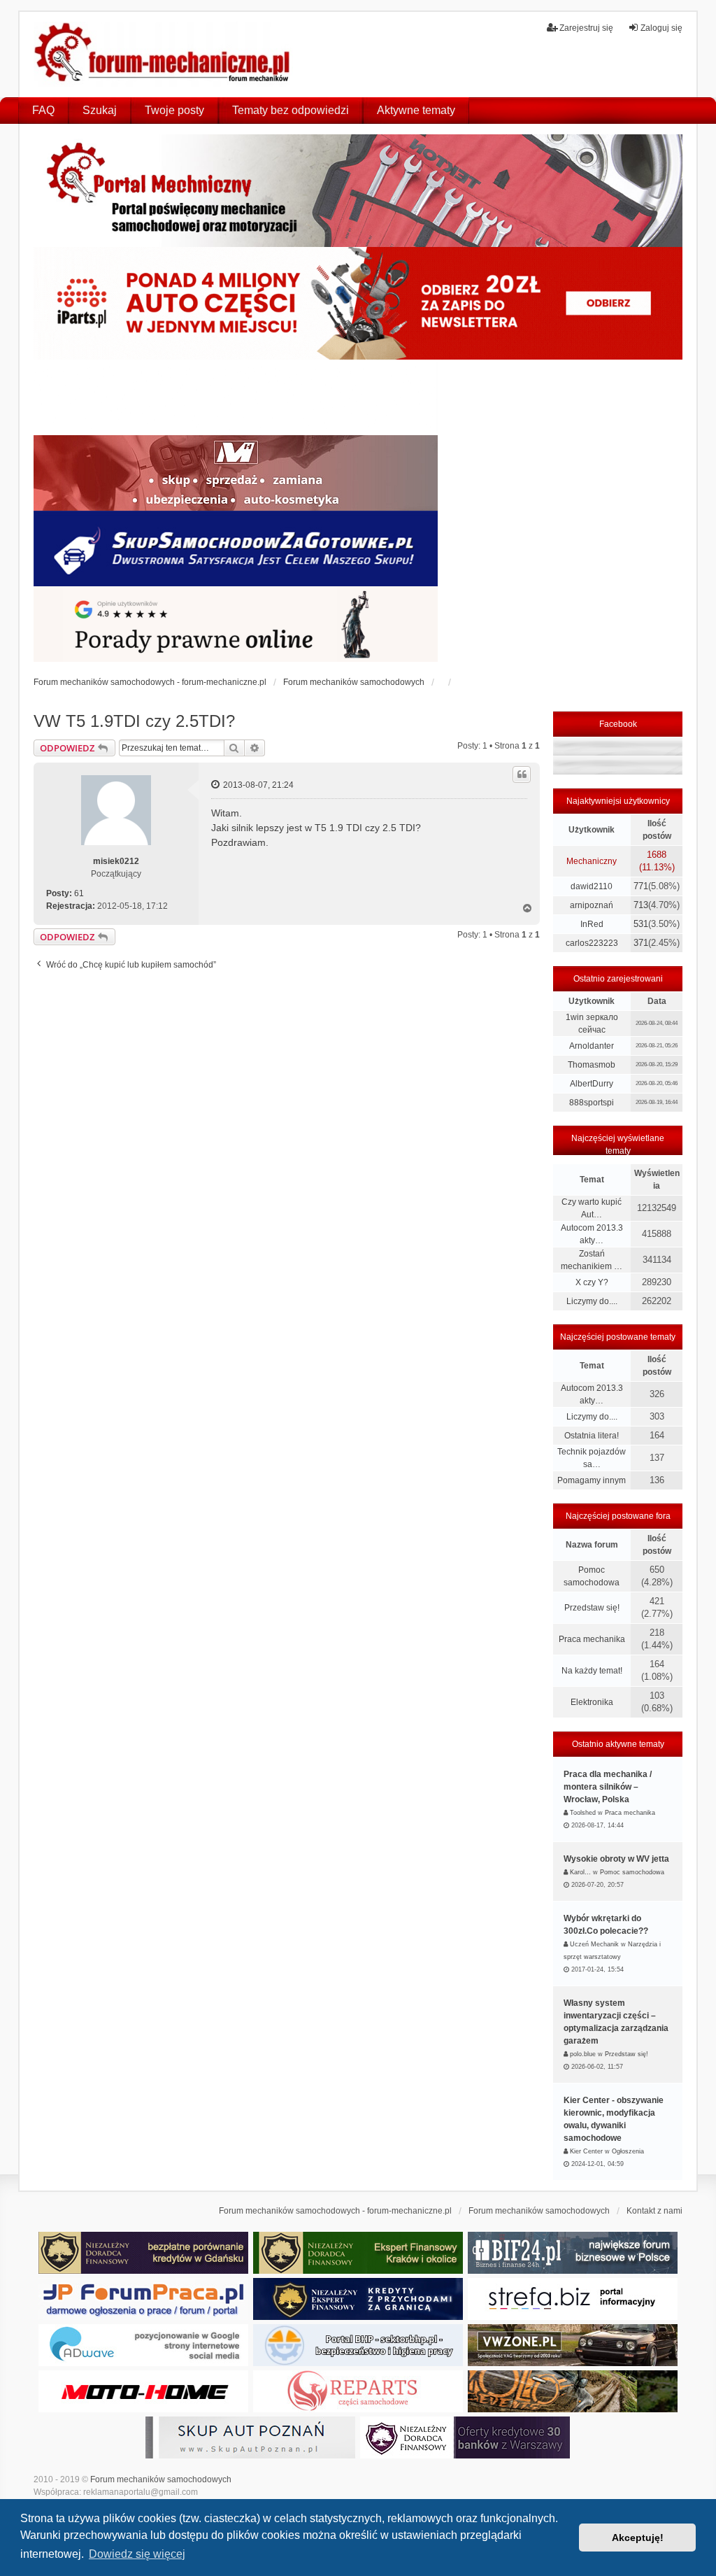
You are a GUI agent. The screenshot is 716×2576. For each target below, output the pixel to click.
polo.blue (583, 2054)
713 (641, 905)
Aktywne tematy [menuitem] (416, 110)
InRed (592, 924)
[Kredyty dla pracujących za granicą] (358, 2299)
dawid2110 (592, 886)
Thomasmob (592, 1065)
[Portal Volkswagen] (573, 2345)
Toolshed (583, 1813)
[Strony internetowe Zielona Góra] (143, 2345)
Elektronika (592, 1702)
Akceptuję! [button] (638, 2538)
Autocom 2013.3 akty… (592, 1234)
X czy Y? (592, 1282)
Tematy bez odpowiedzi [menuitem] (291, 110)
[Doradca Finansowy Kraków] (358, 2253)
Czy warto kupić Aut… (592, 1208)
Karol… (580, 1872)
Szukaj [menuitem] (100, 110)
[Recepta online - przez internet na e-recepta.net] (236, 397)
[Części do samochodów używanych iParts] (358, 303)
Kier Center (586, 2151)
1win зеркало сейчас (592, 1024)
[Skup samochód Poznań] (143, 2391)
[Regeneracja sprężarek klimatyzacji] (358, 2391)
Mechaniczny (592, 861)
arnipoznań (592, 905)
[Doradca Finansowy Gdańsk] (143, 2253)
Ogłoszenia (628, 2151)
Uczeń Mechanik (594, 1944)
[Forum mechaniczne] (164, 54)
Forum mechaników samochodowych (161, 2479)
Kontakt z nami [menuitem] (654, 2211)
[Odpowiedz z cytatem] (522, 774)
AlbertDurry (592, 1084)
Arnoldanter (592, 1046)
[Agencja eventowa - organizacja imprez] (573, 2391)
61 (79, 893)
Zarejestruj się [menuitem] (586, 28)
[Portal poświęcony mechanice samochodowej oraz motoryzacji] (358, 191)
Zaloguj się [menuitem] (661, 28)
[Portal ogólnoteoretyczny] (573, 2299)
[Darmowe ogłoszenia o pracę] (143, 2299)
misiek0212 (116, 861)
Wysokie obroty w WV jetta (616, 1859)
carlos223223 (592, 943)
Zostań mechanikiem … (592, 1260)
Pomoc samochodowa (592, 1576)
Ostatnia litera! (592, 1436)
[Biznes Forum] (573, 2253)
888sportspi (592, 1103)
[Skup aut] (236, 549)
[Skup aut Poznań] (236, 473)
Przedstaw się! (592, 1608)
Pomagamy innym (592, 1480)
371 (641, 943)
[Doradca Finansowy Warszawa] (465, 2437)
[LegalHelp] (236, 624)
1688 (657, 855)
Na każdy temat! (592, 1671)
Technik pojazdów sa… (592, 1458)
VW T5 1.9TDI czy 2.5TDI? (134, 721)
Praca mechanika (592, 1639)
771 (641, 886)
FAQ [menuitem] (43, 110)
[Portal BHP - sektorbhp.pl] (358, 2345)
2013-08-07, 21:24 (257, 785)
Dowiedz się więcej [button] (137, 2554)
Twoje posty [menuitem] (174, 110)
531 (641, 924)
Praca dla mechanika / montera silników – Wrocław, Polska (608, 1787)
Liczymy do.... (592, 1301)
